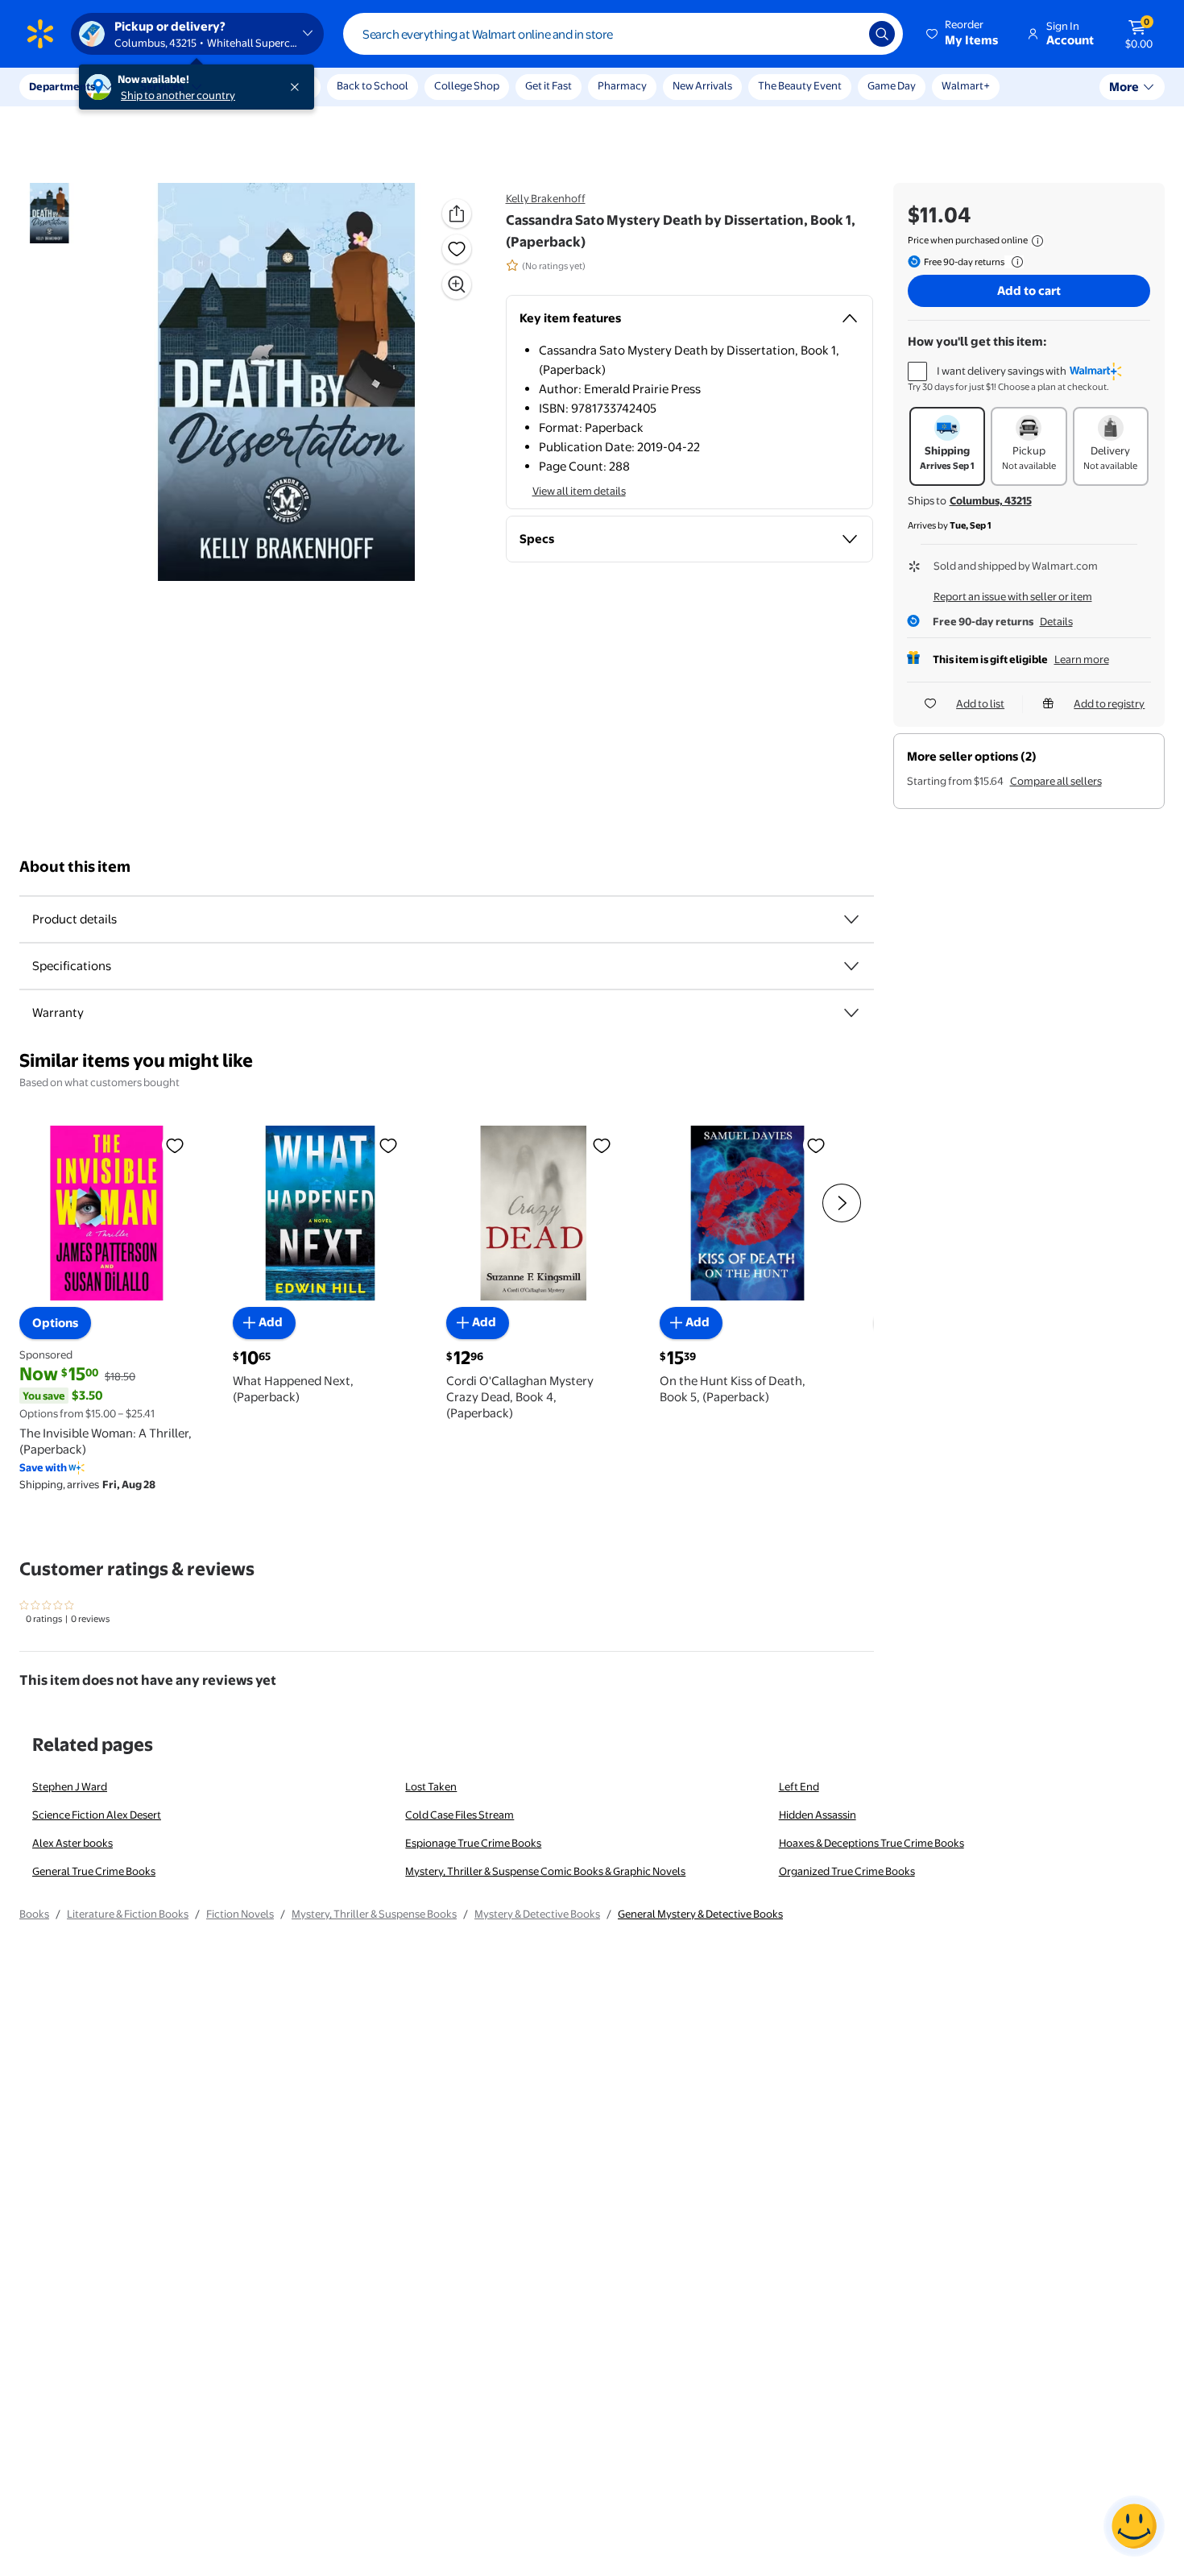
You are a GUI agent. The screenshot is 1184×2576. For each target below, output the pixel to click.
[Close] (298, 87)
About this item (75, 867)
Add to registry (1109, 703)
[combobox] (623, 34)
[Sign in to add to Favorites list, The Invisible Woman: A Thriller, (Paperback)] (175, 1145)
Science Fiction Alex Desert (97, 1815)
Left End (799, 1786)
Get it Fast (549, 85)
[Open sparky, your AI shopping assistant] (1134, 2526)
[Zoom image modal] (457, 284)
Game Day (892, 85)
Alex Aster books (72, 1843)
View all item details (579, 491)
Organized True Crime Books (847, 1871)
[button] (963, 34)
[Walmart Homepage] (40, 34)
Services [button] (162, 86)
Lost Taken (431, 1786)
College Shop (467, 85)
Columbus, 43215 (991, 500)
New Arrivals (702, 85)
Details (1056, 621)
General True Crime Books (94, 1871)
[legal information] (1037, 241)
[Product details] (851, 919)
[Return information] (1014, 262)
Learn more (1082, 659)
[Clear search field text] (845, 34)
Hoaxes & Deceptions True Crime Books (871, 1843)
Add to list (980, 703)
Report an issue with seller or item (1013, 596)
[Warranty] (851, 1013)
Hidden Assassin (818, 1815)
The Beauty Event (800, 85)
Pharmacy (622, 85)
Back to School (373, 85)
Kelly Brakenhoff (546, 198)
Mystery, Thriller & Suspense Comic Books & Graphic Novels (545, 1871)
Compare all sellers (1056, 781)
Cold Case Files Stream (460, 1815)
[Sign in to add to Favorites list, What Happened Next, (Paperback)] (388, 1145)
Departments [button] (62, 86)
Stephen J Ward (70, 1786)
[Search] (882, 34)
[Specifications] (851, 966)
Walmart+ (966, 85)
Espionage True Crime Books (473, 1843)
